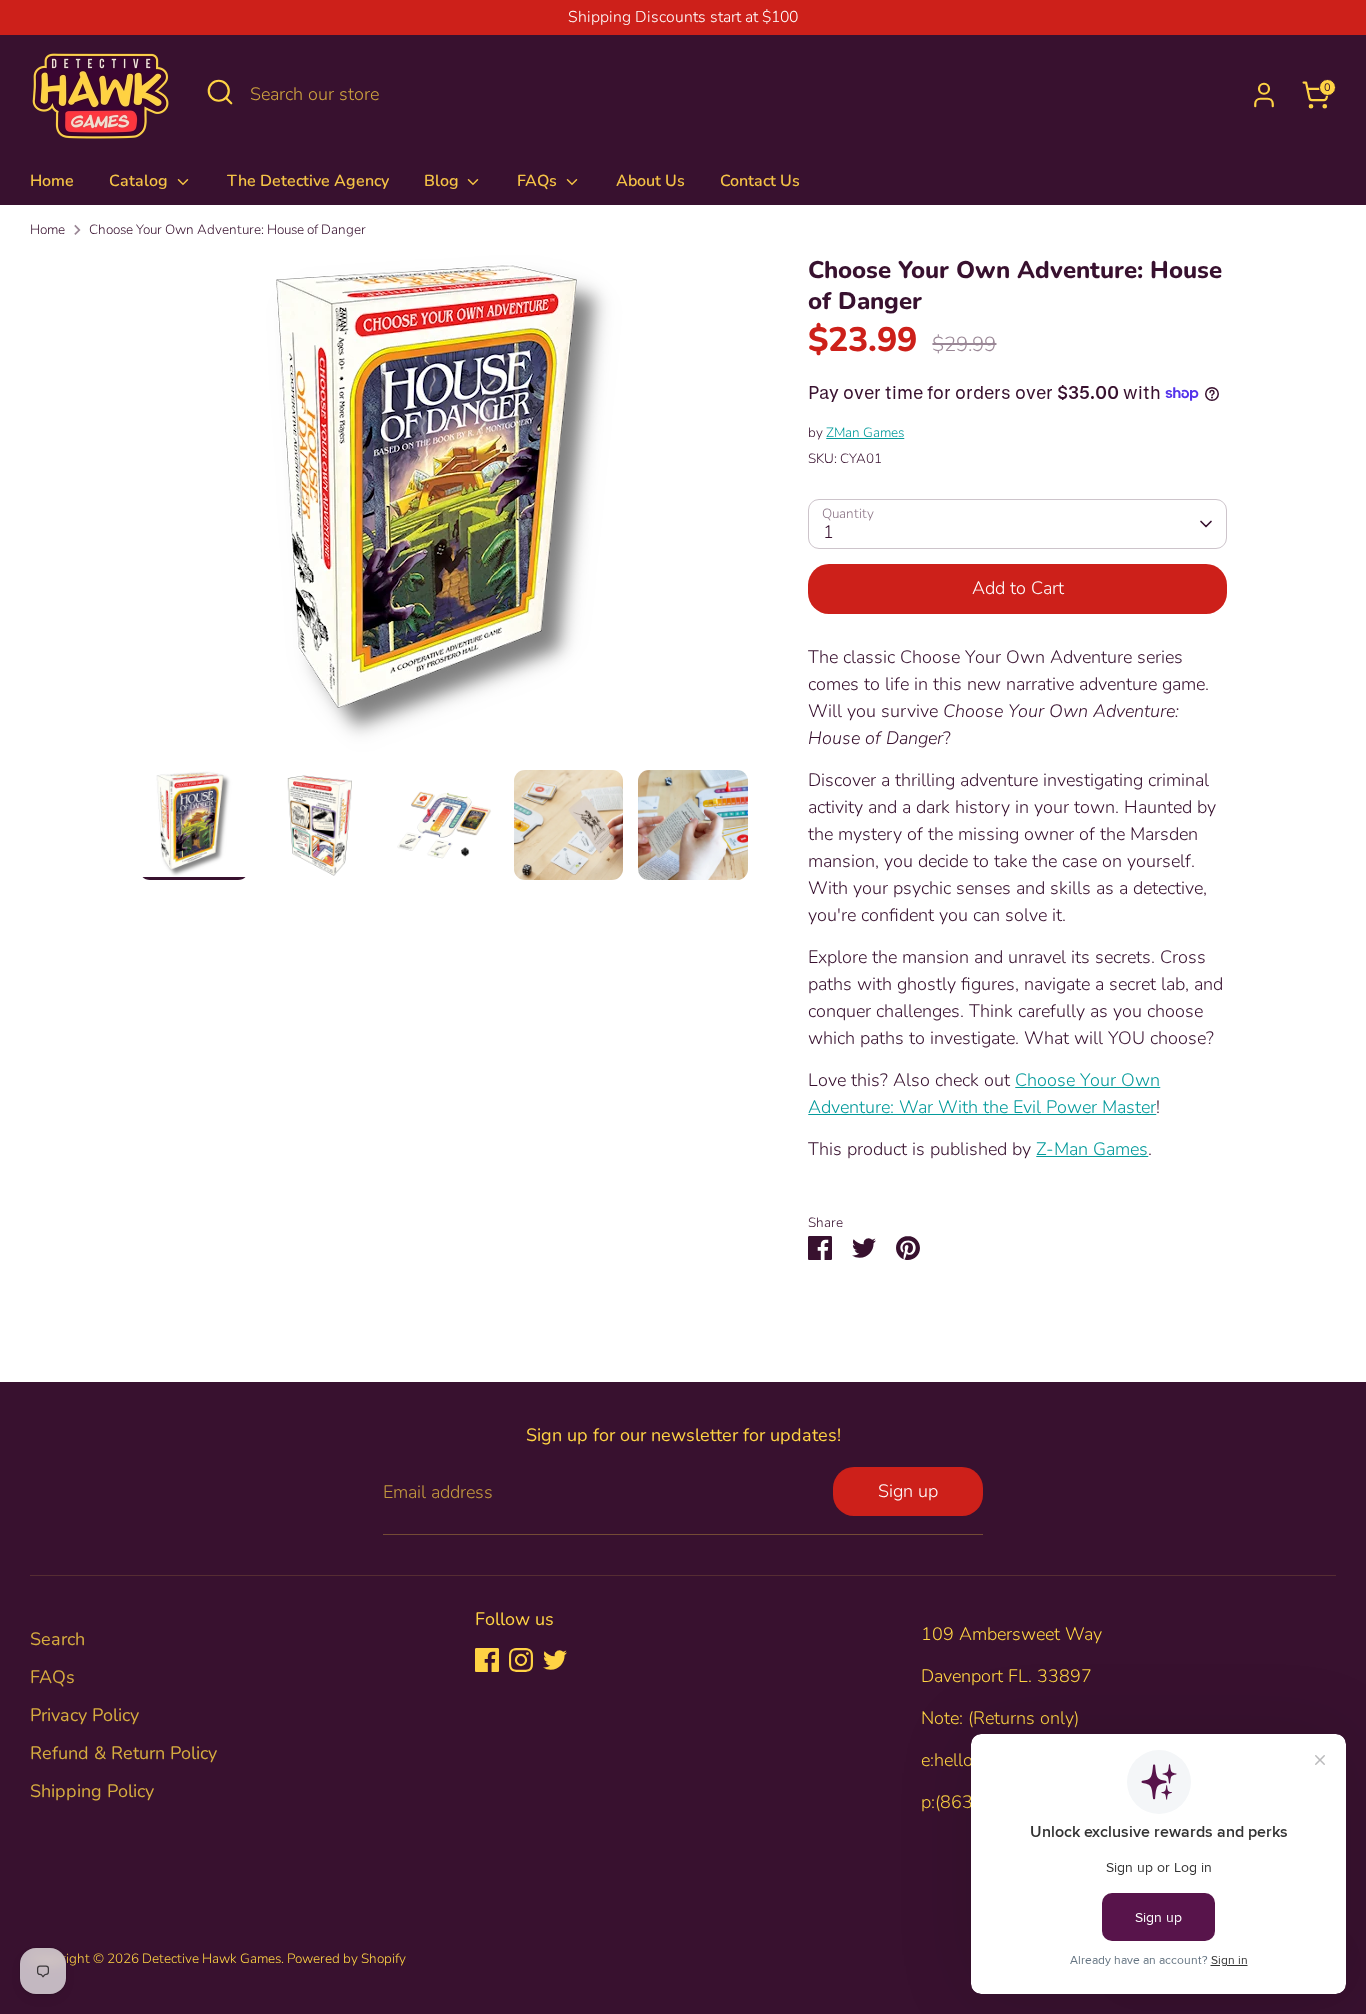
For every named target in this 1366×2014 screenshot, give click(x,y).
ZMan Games (865, 432)
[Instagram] (521, 1660)
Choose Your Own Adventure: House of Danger (227, 229)
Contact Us (760, 181)
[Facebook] (487, 1660)
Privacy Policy (84, 1715)
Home (52, 181)
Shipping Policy (92, 1791)
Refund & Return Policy (123, 1753)
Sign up (908, 1491)
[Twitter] (555, 1660)
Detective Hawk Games (211, 1958)
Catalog (140, 181)
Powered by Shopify (346, 1958)
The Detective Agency (308, 181)
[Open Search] (220, 92)
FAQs (539, 181)
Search (57, 1639)
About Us (650, 181)
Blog (443, 181)
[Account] (1264, 95)
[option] (444, 512)
